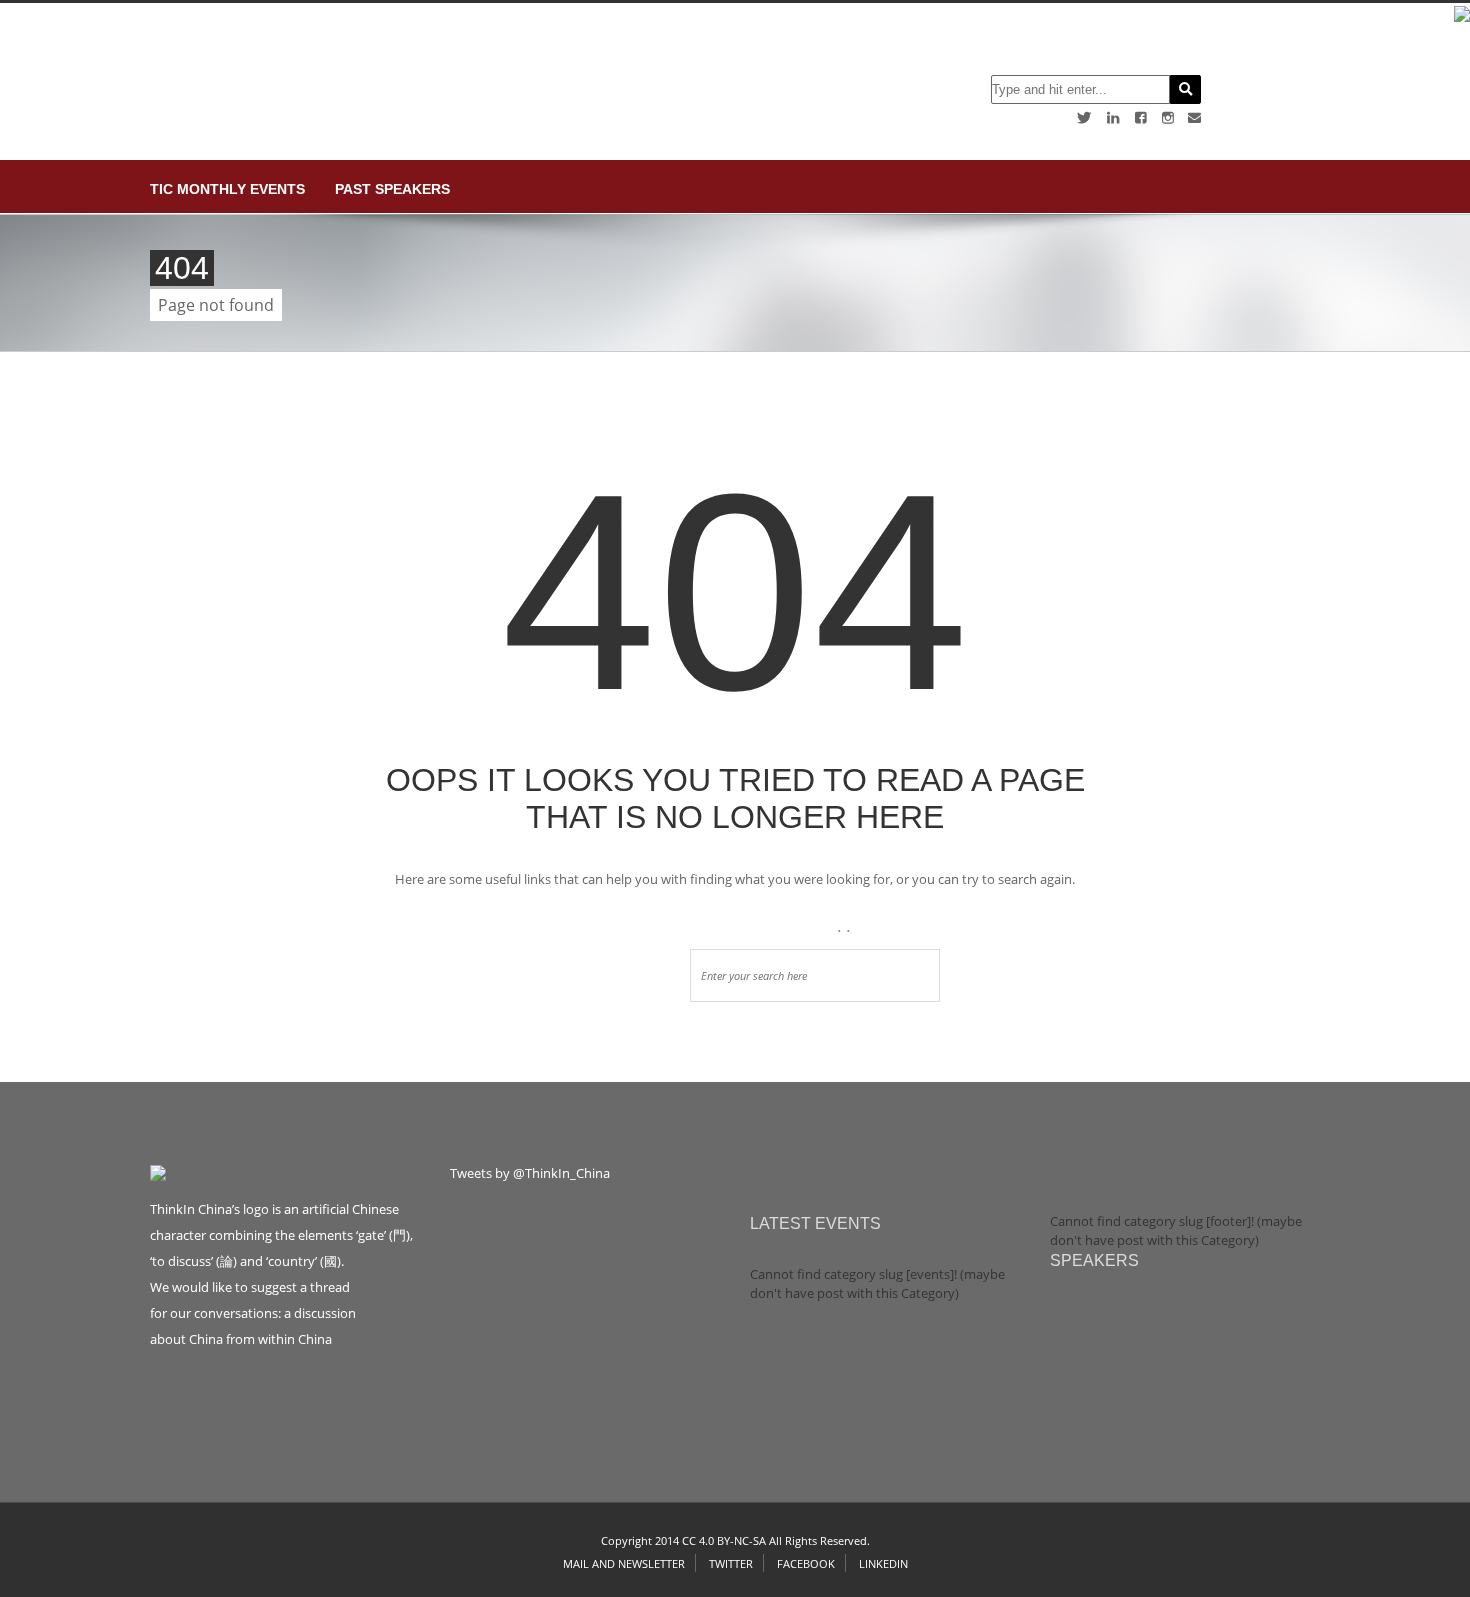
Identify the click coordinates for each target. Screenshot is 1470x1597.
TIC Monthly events (227, 189)
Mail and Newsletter (624, 1563)
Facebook (806, 1563)
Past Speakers (392, 189)
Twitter (731, 1563)
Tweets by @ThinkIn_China (530, 1173)
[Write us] (1194, 117)
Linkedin (883, 1563)
